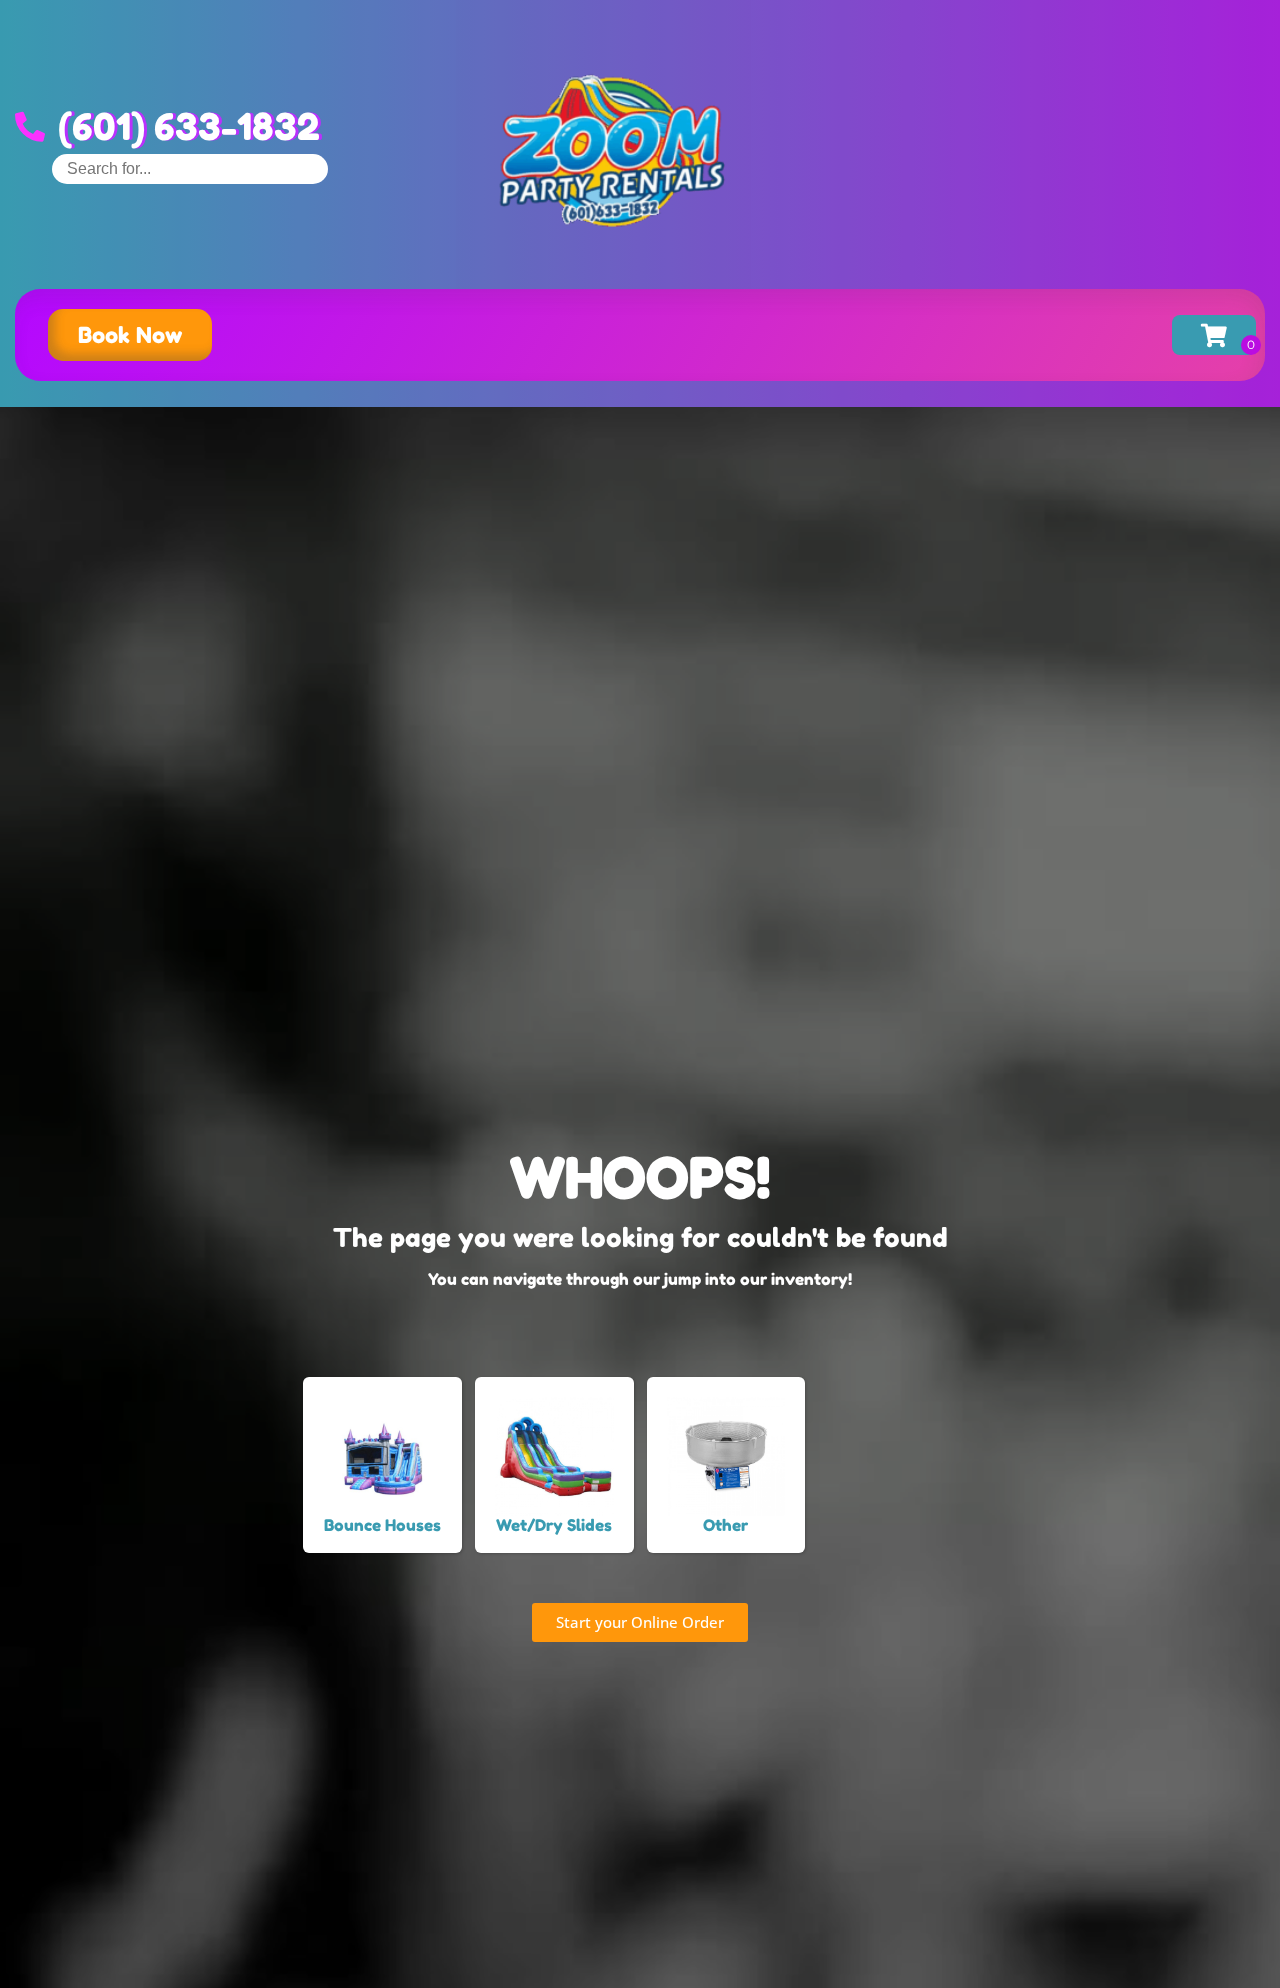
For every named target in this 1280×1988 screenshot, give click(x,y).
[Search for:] (190, 168)
